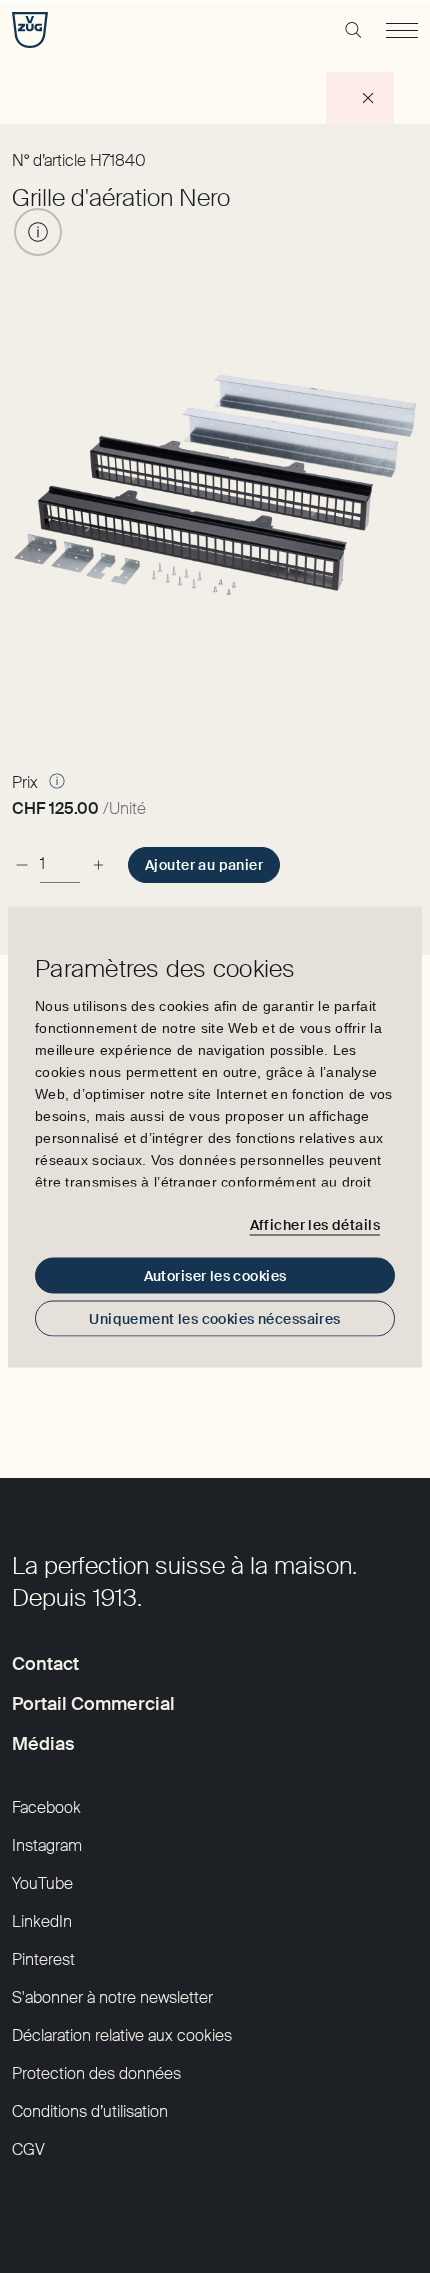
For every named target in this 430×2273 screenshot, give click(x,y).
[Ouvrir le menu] (402, 30)
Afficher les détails (315, 1225)
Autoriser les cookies (215, 1275)
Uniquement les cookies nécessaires (214, 1318)
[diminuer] (22, 864)
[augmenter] (98, 864)
